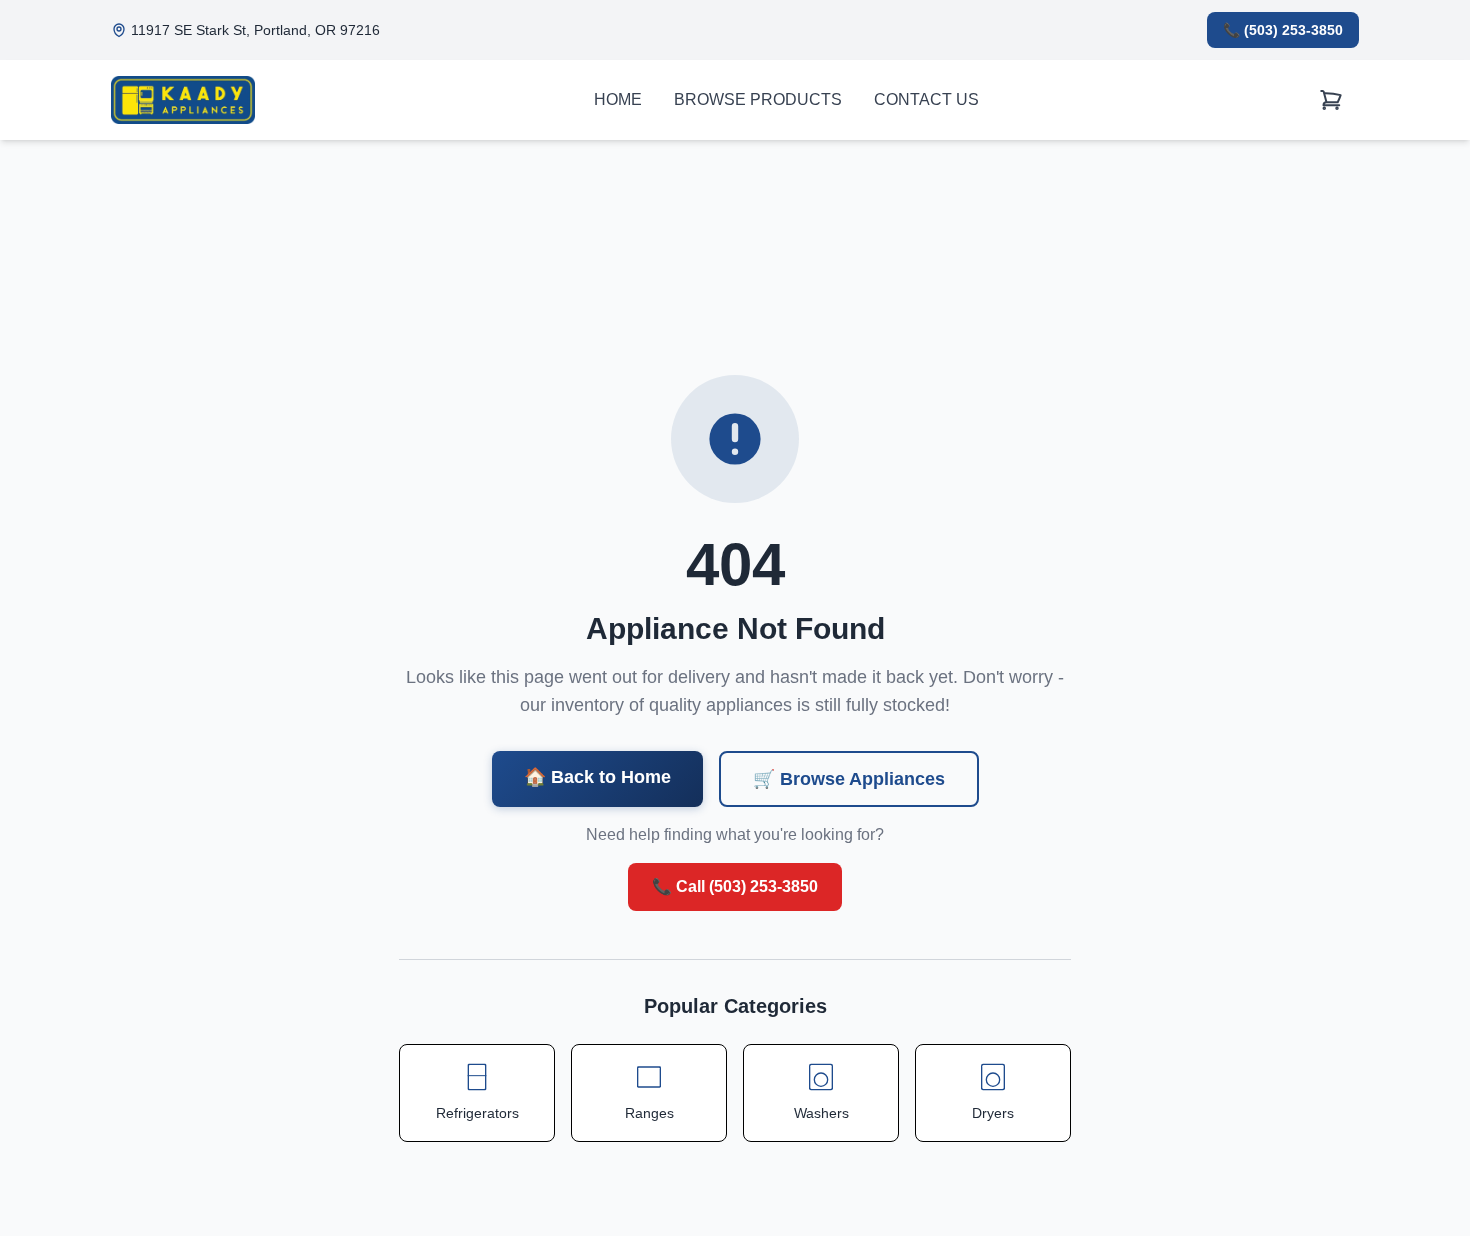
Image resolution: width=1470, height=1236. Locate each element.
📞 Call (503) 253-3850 (735, 886)
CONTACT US (926, 99)
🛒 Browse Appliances (849, 779)
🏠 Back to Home (597, 777)
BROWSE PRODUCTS (758, 99)
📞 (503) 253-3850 (1283, 30)
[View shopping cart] (1331, 100)
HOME (618, 99)
